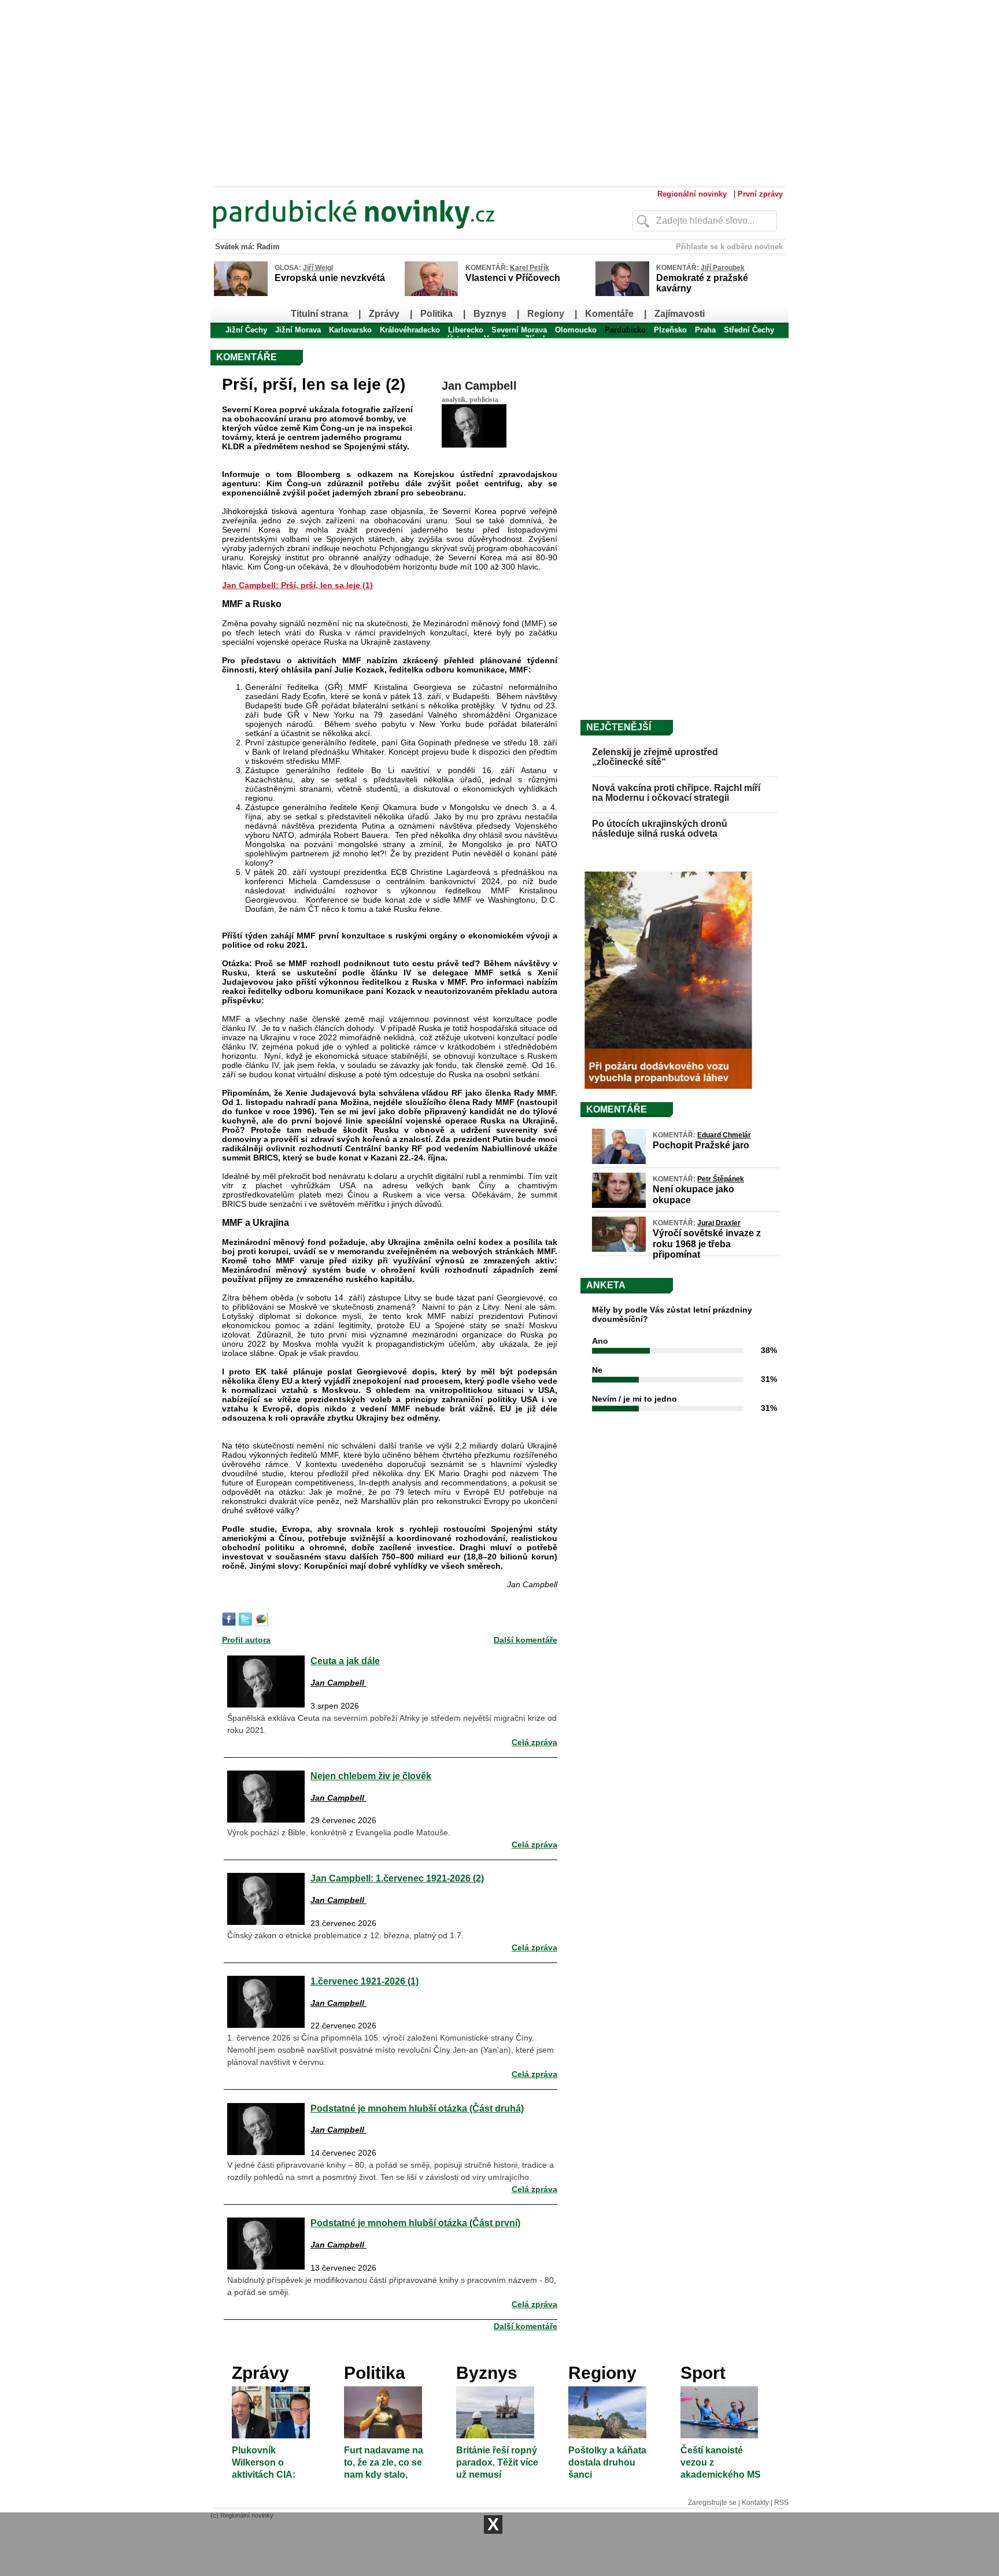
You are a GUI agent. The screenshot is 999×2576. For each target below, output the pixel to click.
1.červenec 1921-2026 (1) (365, 1981)
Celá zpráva (534, 1742)
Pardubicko (625, 330)
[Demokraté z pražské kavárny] (622, 294)
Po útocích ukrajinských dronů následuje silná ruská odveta (660, 829)
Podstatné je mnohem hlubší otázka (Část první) (415, 2223)
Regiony (546, 314)
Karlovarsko (350, 330)
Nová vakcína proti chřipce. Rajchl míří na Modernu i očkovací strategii (676, 793)
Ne (597, 1370)
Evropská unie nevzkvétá (330, 278)
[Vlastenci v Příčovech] (431, 294)
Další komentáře (526, 1640)
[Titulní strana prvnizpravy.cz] (398, 236)
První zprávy (760, 194)
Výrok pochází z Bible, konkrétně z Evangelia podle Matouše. (339, 1832)
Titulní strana (319, 314)
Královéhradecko (410, 330)
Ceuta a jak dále (345, 1661)
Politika (436, 314)
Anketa (606, 1285)
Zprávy (384, 314)
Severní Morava (519, 330)
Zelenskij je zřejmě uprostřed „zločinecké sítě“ (655, 757)
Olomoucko (576, 330)
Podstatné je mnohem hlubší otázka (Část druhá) (417, 2108)
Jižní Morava (298, 330)
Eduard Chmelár (724, 1135)
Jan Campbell (479, 386)
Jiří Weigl (318, 268)
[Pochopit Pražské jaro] (619, 1161)
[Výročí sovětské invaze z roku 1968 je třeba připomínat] (619, 1249)
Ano (600, 1341)
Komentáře (609, 314)
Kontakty (755, 2503)
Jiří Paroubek (723, 268)
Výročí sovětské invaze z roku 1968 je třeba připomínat (707, 1243)
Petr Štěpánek (721, 1179)
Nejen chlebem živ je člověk (371, 1776)
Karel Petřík (530, 268)
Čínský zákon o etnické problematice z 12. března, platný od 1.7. (345, 1935)
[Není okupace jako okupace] (619, 1205)
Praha (705, 330)
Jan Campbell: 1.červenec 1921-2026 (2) (397, 1878)
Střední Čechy (749, 330)
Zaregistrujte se (712, 2503)
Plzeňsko (670, 330)
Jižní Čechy (246, 330)
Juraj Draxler (719, 1223)
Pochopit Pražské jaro (701, 1145)
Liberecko (466, 330)
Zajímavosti (680, 314)
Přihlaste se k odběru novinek (729, 247)
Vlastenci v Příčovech (513, 278)
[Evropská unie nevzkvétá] (241, 294)
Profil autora (246, 1640)
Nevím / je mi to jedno (634, 1399)
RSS (781, 2503)
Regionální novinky (692, 194)
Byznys (490, 314)
